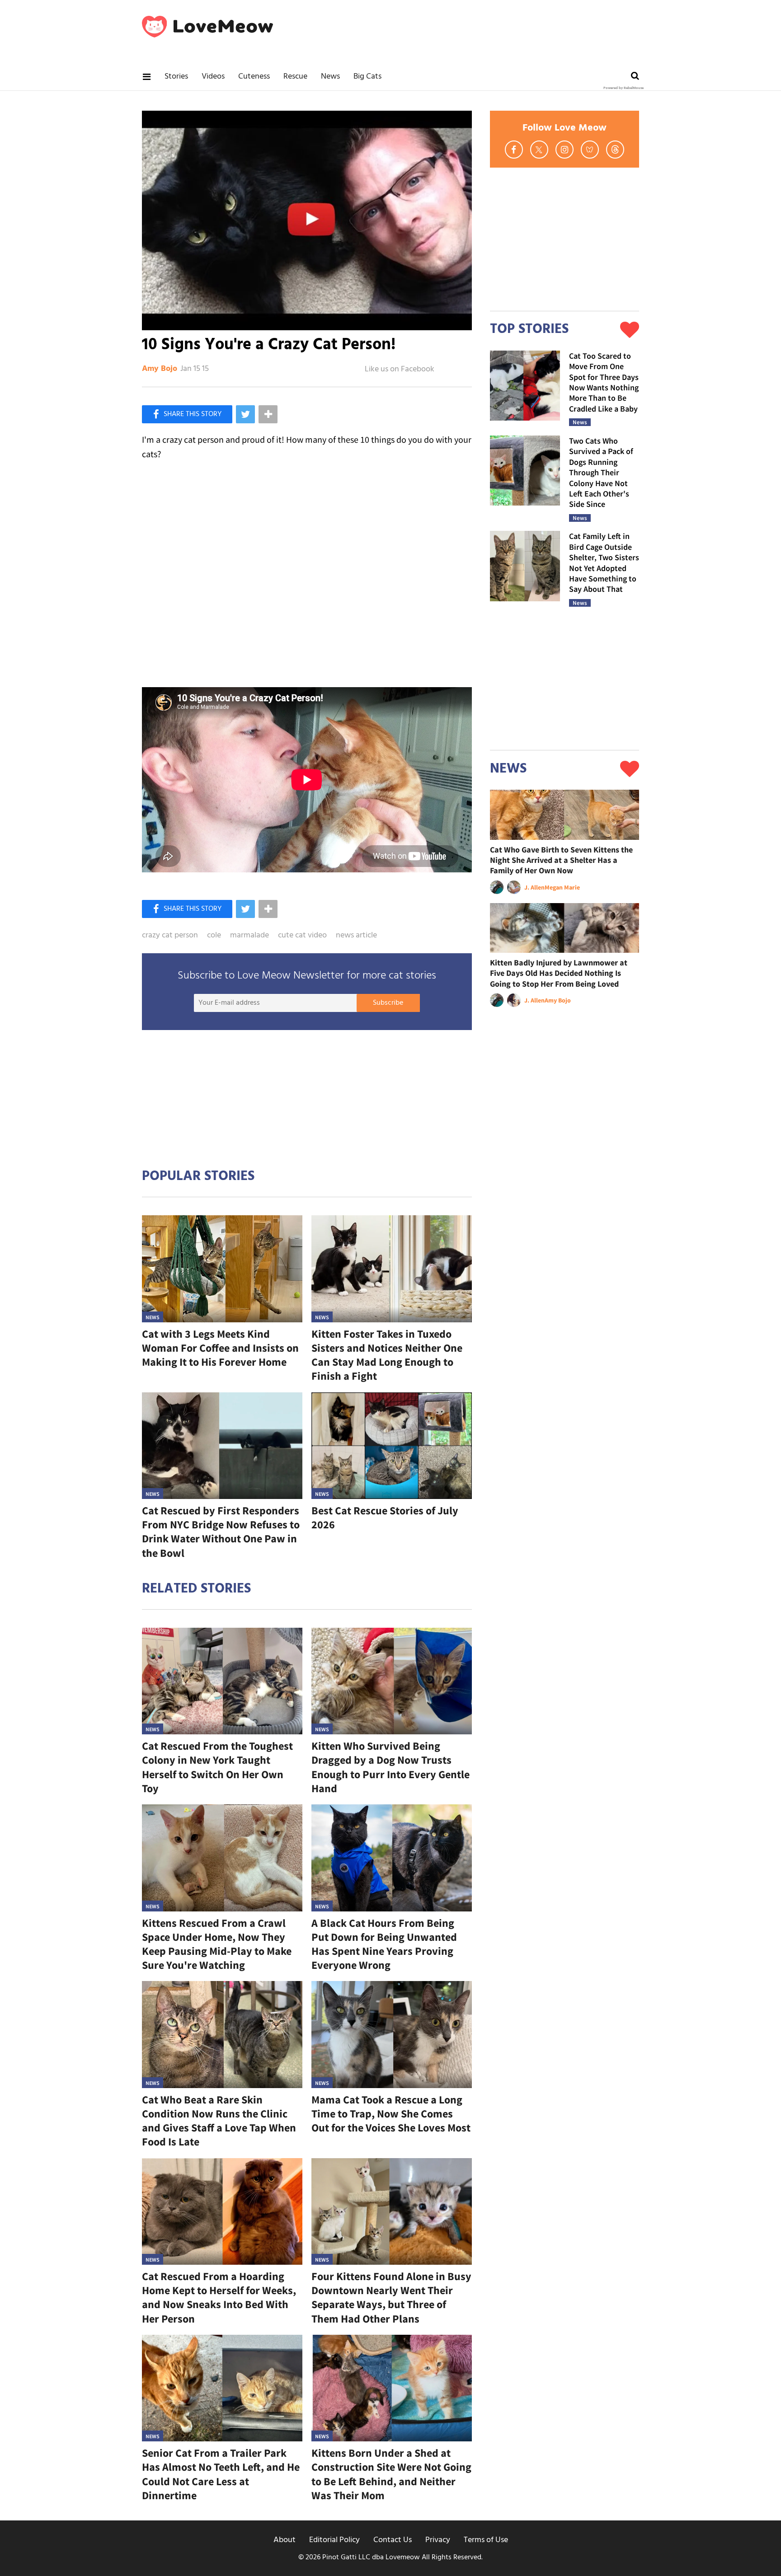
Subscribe (388, 1003)
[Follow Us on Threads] (615, 150)
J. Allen (534, 887)
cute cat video (302, 936)
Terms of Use (486, 2540)
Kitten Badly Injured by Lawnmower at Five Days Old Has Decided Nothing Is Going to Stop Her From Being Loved (559, 973)
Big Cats (367, 77)
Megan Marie (562, 887)
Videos (213, 77)
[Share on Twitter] (245, 414)
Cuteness (254, 77)
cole (214, 936)
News (330, 77)
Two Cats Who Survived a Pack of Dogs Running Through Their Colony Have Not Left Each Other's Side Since (601, 472)
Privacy (438, 2540)
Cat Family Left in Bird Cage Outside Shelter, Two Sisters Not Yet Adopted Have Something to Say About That (604, 562)
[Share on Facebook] (187, 414)
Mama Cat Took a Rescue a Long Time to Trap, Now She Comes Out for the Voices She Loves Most (391, 2114)
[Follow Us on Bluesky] (590, 150)
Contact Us (393, 2540)
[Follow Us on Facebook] (514, 150)
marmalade (249, 936)
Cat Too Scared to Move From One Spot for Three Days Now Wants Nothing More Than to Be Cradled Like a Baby (604, 382)
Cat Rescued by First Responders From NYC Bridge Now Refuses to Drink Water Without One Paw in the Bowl (221, 1532)
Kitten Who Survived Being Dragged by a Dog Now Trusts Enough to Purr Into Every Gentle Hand (390, 1767)
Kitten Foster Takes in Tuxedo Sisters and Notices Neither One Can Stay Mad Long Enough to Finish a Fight (387, 1355)
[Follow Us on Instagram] (565, 150)
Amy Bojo (160, 369)
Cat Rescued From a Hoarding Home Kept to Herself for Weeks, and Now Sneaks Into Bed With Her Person (219, 2297)
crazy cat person (170, 936)
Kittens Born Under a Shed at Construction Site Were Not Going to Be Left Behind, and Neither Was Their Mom (391, 2474)
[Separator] (268, 414)
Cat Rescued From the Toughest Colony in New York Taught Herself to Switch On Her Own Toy (217, 1767)
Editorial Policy (334, 2540)
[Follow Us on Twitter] (539, 150)
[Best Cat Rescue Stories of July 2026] (392, 1446)
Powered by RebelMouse (623, 88)
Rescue (295, 77)
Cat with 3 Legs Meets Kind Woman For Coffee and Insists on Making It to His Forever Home (220, 1348)
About (285, 2540)
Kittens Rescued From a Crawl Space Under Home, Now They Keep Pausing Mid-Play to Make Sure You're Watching (217, 1944)
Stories (176, 77)
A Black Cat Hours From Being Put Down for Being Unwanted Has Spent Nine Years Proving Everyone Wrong (384, 1944)
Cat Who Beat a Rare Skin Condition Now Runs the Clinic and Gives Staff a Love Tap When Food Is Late (219, 2121)
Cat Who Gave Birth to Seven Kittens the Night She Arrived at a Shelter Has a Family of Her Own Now (561, 860)
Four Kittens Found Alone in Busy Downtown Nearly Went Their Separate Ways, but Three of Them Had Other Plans (391, 2297)
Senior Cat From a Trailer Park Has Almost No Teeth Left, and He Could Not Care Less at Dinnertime (221, 2474)
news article (356, 936)
